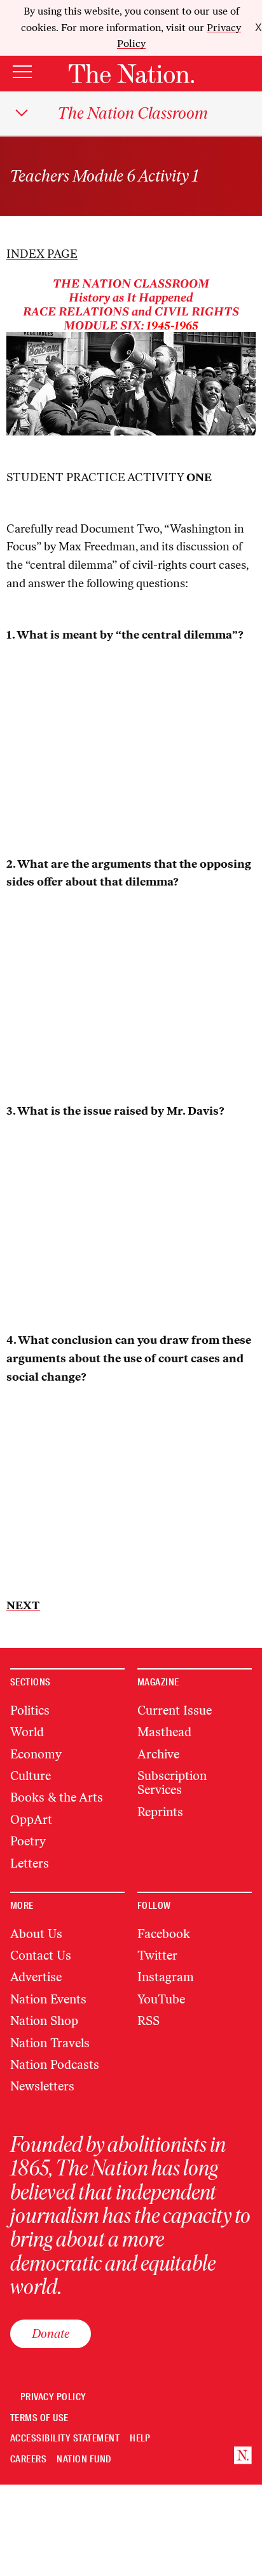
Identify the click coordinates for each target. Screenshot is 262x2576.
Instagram (166, 1977)
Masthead (164, 1732)
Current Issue (175, 1710)
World (27, 1732)
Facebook (164, 1934)
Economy (36, 1754)
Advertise (36, 1977)
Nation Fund (84, 2460)
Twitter (157, 1955)
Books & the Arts (57, 1797)
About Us (36, 1934)
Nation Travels (50, 2043)
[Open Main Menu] (22, 73)
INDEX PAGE (42, 254)
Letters (30, 1863)
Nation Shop (44, 2021)
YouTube (161, 1999)
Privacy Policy (53, 2397)
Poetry (28, 1841)
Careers (28, 2460)
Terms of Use (39, 2418)
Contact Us (41, 1955)
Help (140, 2439)
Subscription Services (172, 1783)
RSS (148, 2021)
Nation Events (48, 1999)
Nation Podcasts (55, 2065)
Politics (30, 1710)
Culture (31, 1776)
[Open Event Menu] (22, 113)
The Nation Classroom (133, 113)
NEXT (23, 1605)
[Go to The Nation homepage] (131, 74)
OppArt (31, 1820)
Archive (158, 1754)
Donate (51, 2334)
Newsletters (42, 2086)
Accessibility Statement (65, 2439)
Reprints (160, 1812)
